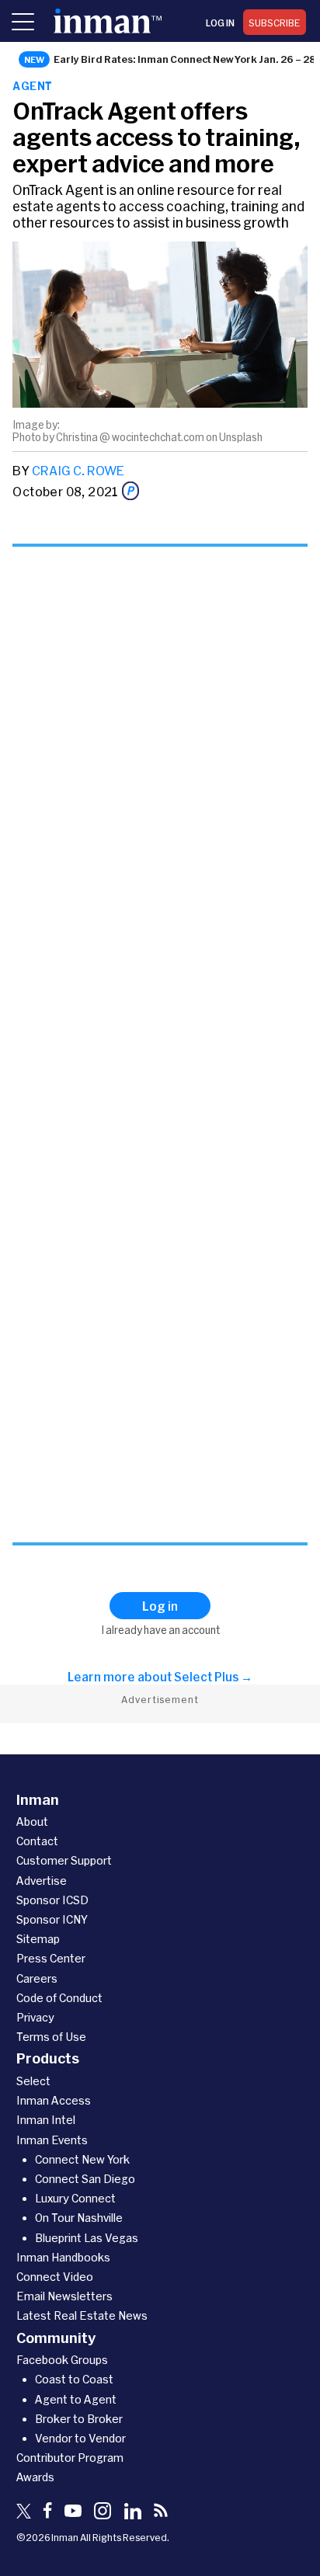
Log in (220, 23)
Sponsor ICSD (52, 1900)
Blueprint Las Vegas (87, 2238)
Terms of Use (51, 2037)
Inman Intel (46, 2120)
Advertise (42, 1881)
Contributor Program (70, 2458)
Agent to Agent (76, 2399)
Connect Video (55, 2277)
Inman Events (52, 2140)
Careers (37, 1978)
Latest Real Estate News (82, 2315)
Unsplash (241, 437)
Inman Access (54, 2100)
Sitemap (38, 1939)
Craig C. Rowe (78, 470)
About (32, 1822)
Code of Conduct (59, 1998)
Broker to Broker (79, 2419)
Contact (37, 1841)
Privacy (35, 2017)
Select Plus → (213, 1677)
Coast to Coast (74, 2379)
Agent (32, 86)
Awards (35, 2477)
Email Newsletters (64, 2296)
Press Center (51, 1958)
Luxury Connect (75, 2198)
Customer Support (64, 1860)
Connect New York (82, 2159)
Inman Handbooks (63, 2257)
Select (33, 2081)
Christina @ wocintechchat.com (130, 437)
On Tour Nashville (79, 2218)
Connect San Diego (85, 2179)
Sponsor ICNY (52, 1919)
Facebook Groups (62, 2360)
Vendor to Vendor (80, 2438)
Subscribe (275, 23)
